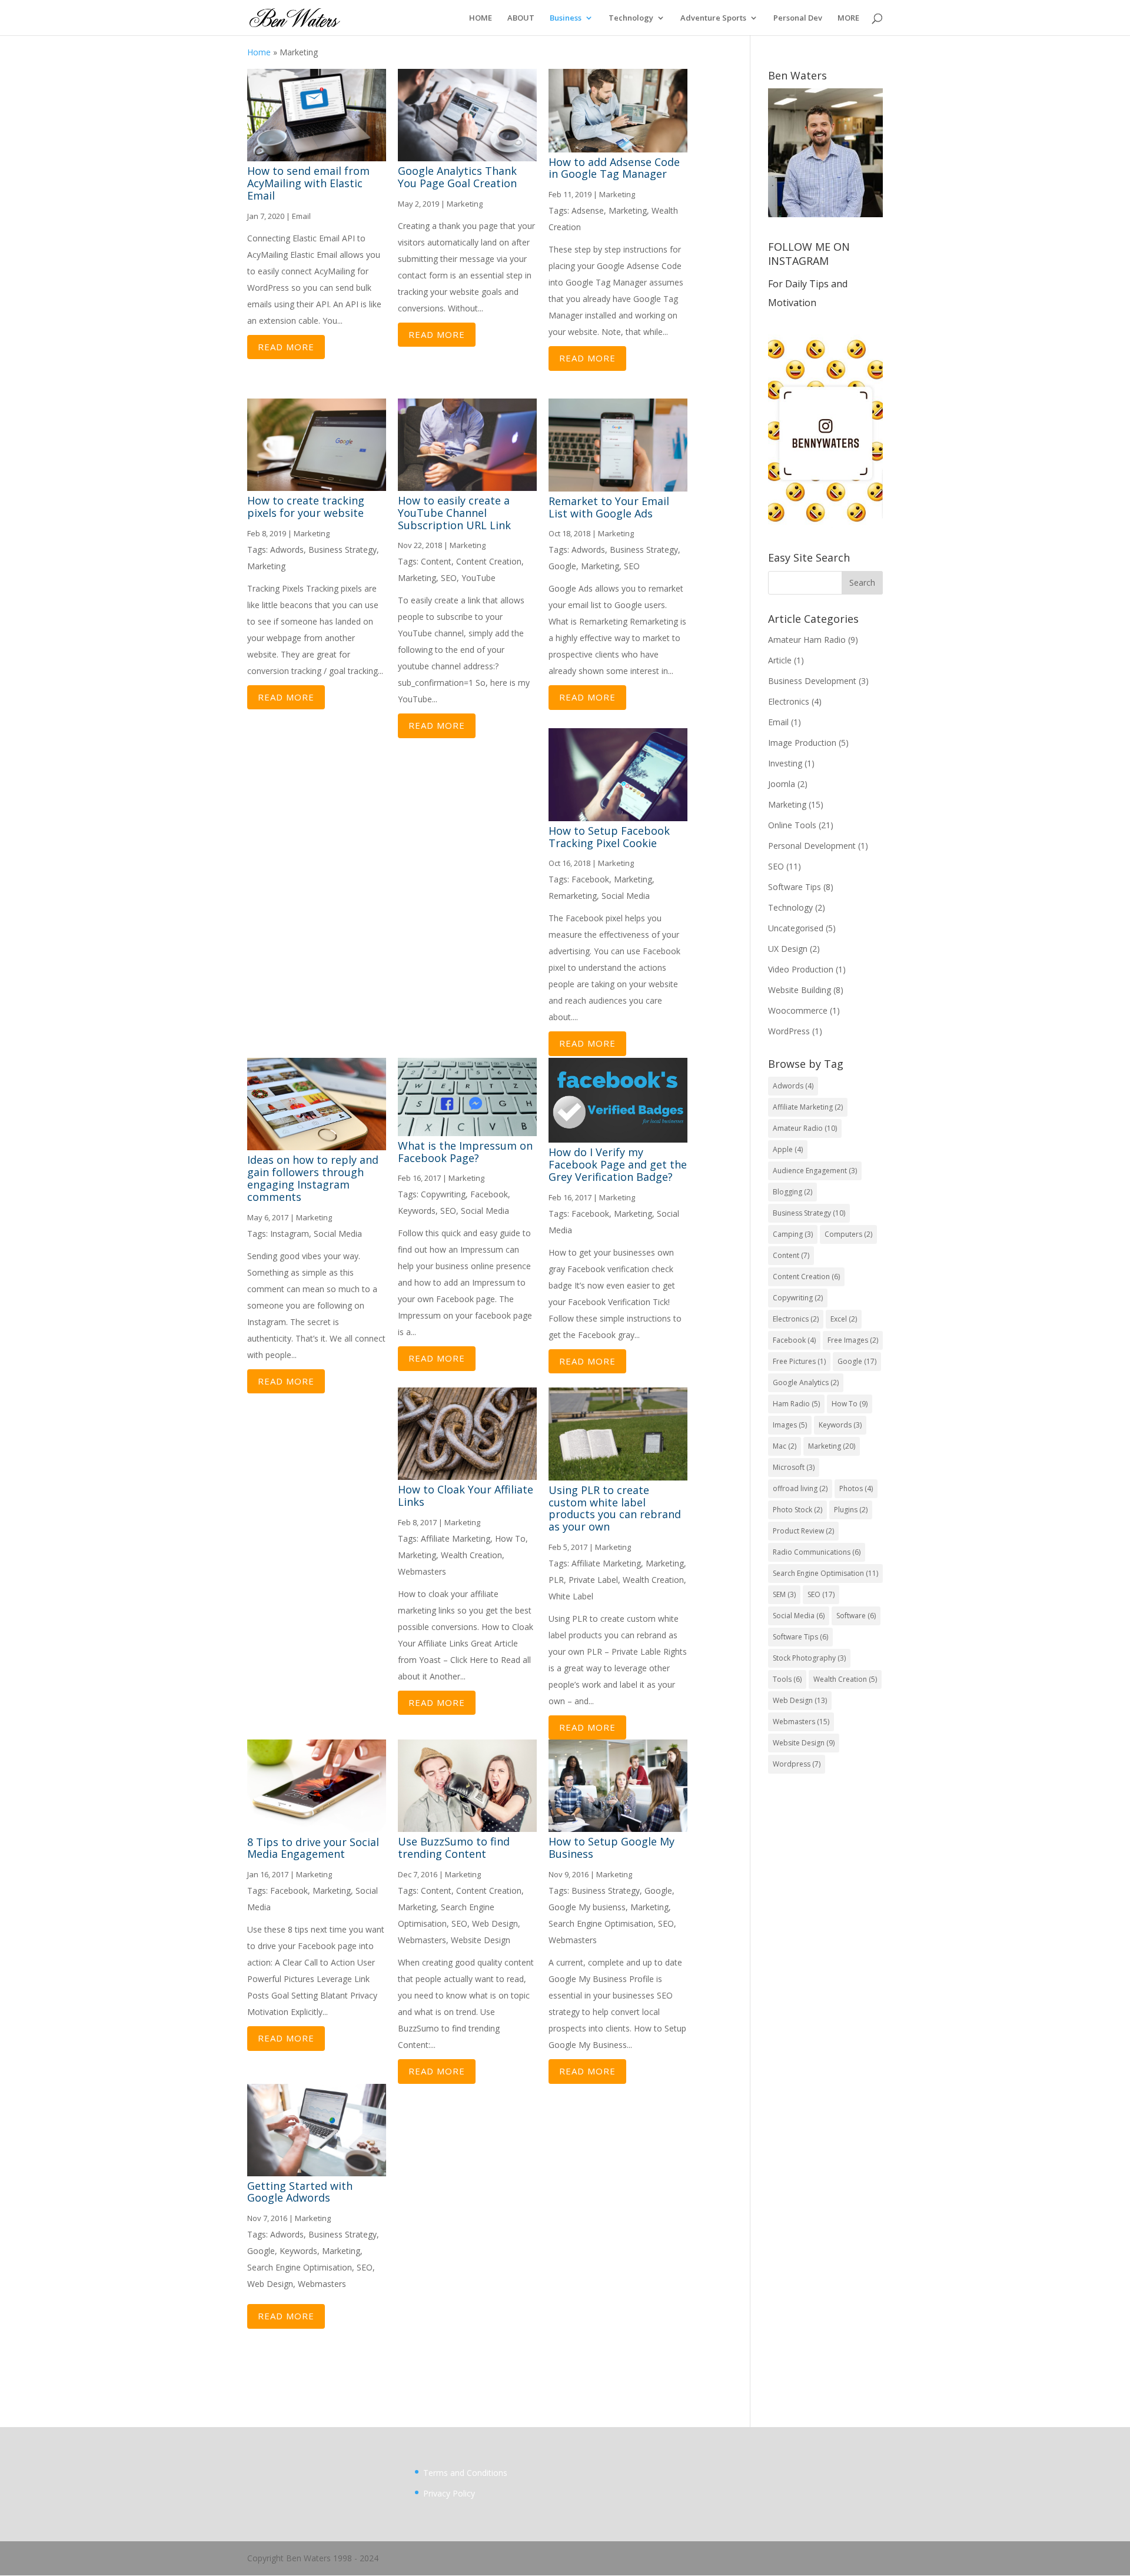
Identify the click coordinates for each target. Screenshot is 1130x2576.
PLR (556, 1580)
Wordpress (797, 1764)
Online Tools (792, 825)
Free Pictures (799, 1361)
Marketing (465, 204)
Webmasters (422, 1571)
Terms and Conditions (465, 2473)
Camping (793, 1234)
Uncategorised (796, 928)
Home (259, 52)
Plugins (851, 1510)
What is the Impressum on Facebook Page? (465, 1152)
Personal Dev (798, 18)
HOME (481, 18)
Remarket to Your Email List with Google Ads (609, 507)
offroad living (800, 1488)
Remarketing (573, 896)
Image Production (802, 743)
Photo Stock (797, 1510)
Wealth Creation (471, 1555)
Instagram (290, 1234)
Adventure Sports (713, 18)
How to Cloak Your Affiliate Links (466, 1496)
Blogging (792, 1192)
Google (562, 566)
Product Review (803, 1531)
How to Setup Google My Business (611, 1848)
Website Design (481, 1940)
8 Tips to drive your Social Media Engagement (313, 1848)
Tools (787, 1679)
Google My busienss (587, 1907)
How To (510, 1538)
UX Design (788, 949)
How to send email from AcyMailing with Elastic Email (308, 183)
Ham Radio (796, 1404)
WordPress (789, 1031)
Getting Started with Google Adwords (300, 2192)
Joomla (782, 784)
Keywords (417, 1211)
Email (301, 216)
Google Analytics (806, 1382)
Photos (856, 1488)
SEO (449, 578)
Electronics (789, 701)
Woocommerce (798, 1010)
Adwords (287, 550)
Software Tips (795, 887)
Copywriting (443, 1194)
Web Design (495, 1923)
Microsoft (794, 1467)
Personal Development (812, 846)
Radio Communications (817, 1552)
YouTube (478, 578)
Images (790, 1425)
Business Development (812, 681)
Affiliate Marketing (456, 1538)
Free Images (853, 1340)
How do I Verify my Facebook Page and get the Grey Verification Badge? (618, 1164)
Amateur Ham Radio (807, 640)
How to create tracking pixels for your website (306, 507)
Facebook (590, 879)
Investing (785, 763)
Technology (631, 18)
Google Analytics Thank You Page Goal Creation (457, 177)
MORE (848, 18)
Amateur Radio (805, 1128)
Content (436, 561)
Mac (785, 1446)
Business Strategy (343, 550)
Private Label (593, 1580)
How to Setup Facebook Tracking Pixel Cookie (609, 837)
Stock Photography (809, 1658)
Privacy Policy (449, 2493)
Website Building (800, 990)
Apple (788, 1149)
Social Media (626, 896)
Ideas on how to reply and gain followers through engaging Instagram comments (313, 1178)
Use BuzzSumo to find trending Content (454, 1848)
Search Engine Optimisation (601, 1923)
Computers (848, 1234)
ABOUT (521, 18)
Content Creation (489, 561)
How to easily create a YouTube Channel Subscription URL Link (454, 513)
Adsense (588, 210)
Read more (286, 347)
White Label (571, 1596)
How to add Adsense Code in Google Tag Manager (614, 168)
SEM (784, 1594)
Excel (844, 1319)
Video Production (801, 969)
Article (780, 660)
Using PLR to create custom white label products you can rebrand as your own (615, 1508)
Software (856, 1616)
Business (566, 18)
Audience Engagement (815, 1171)
